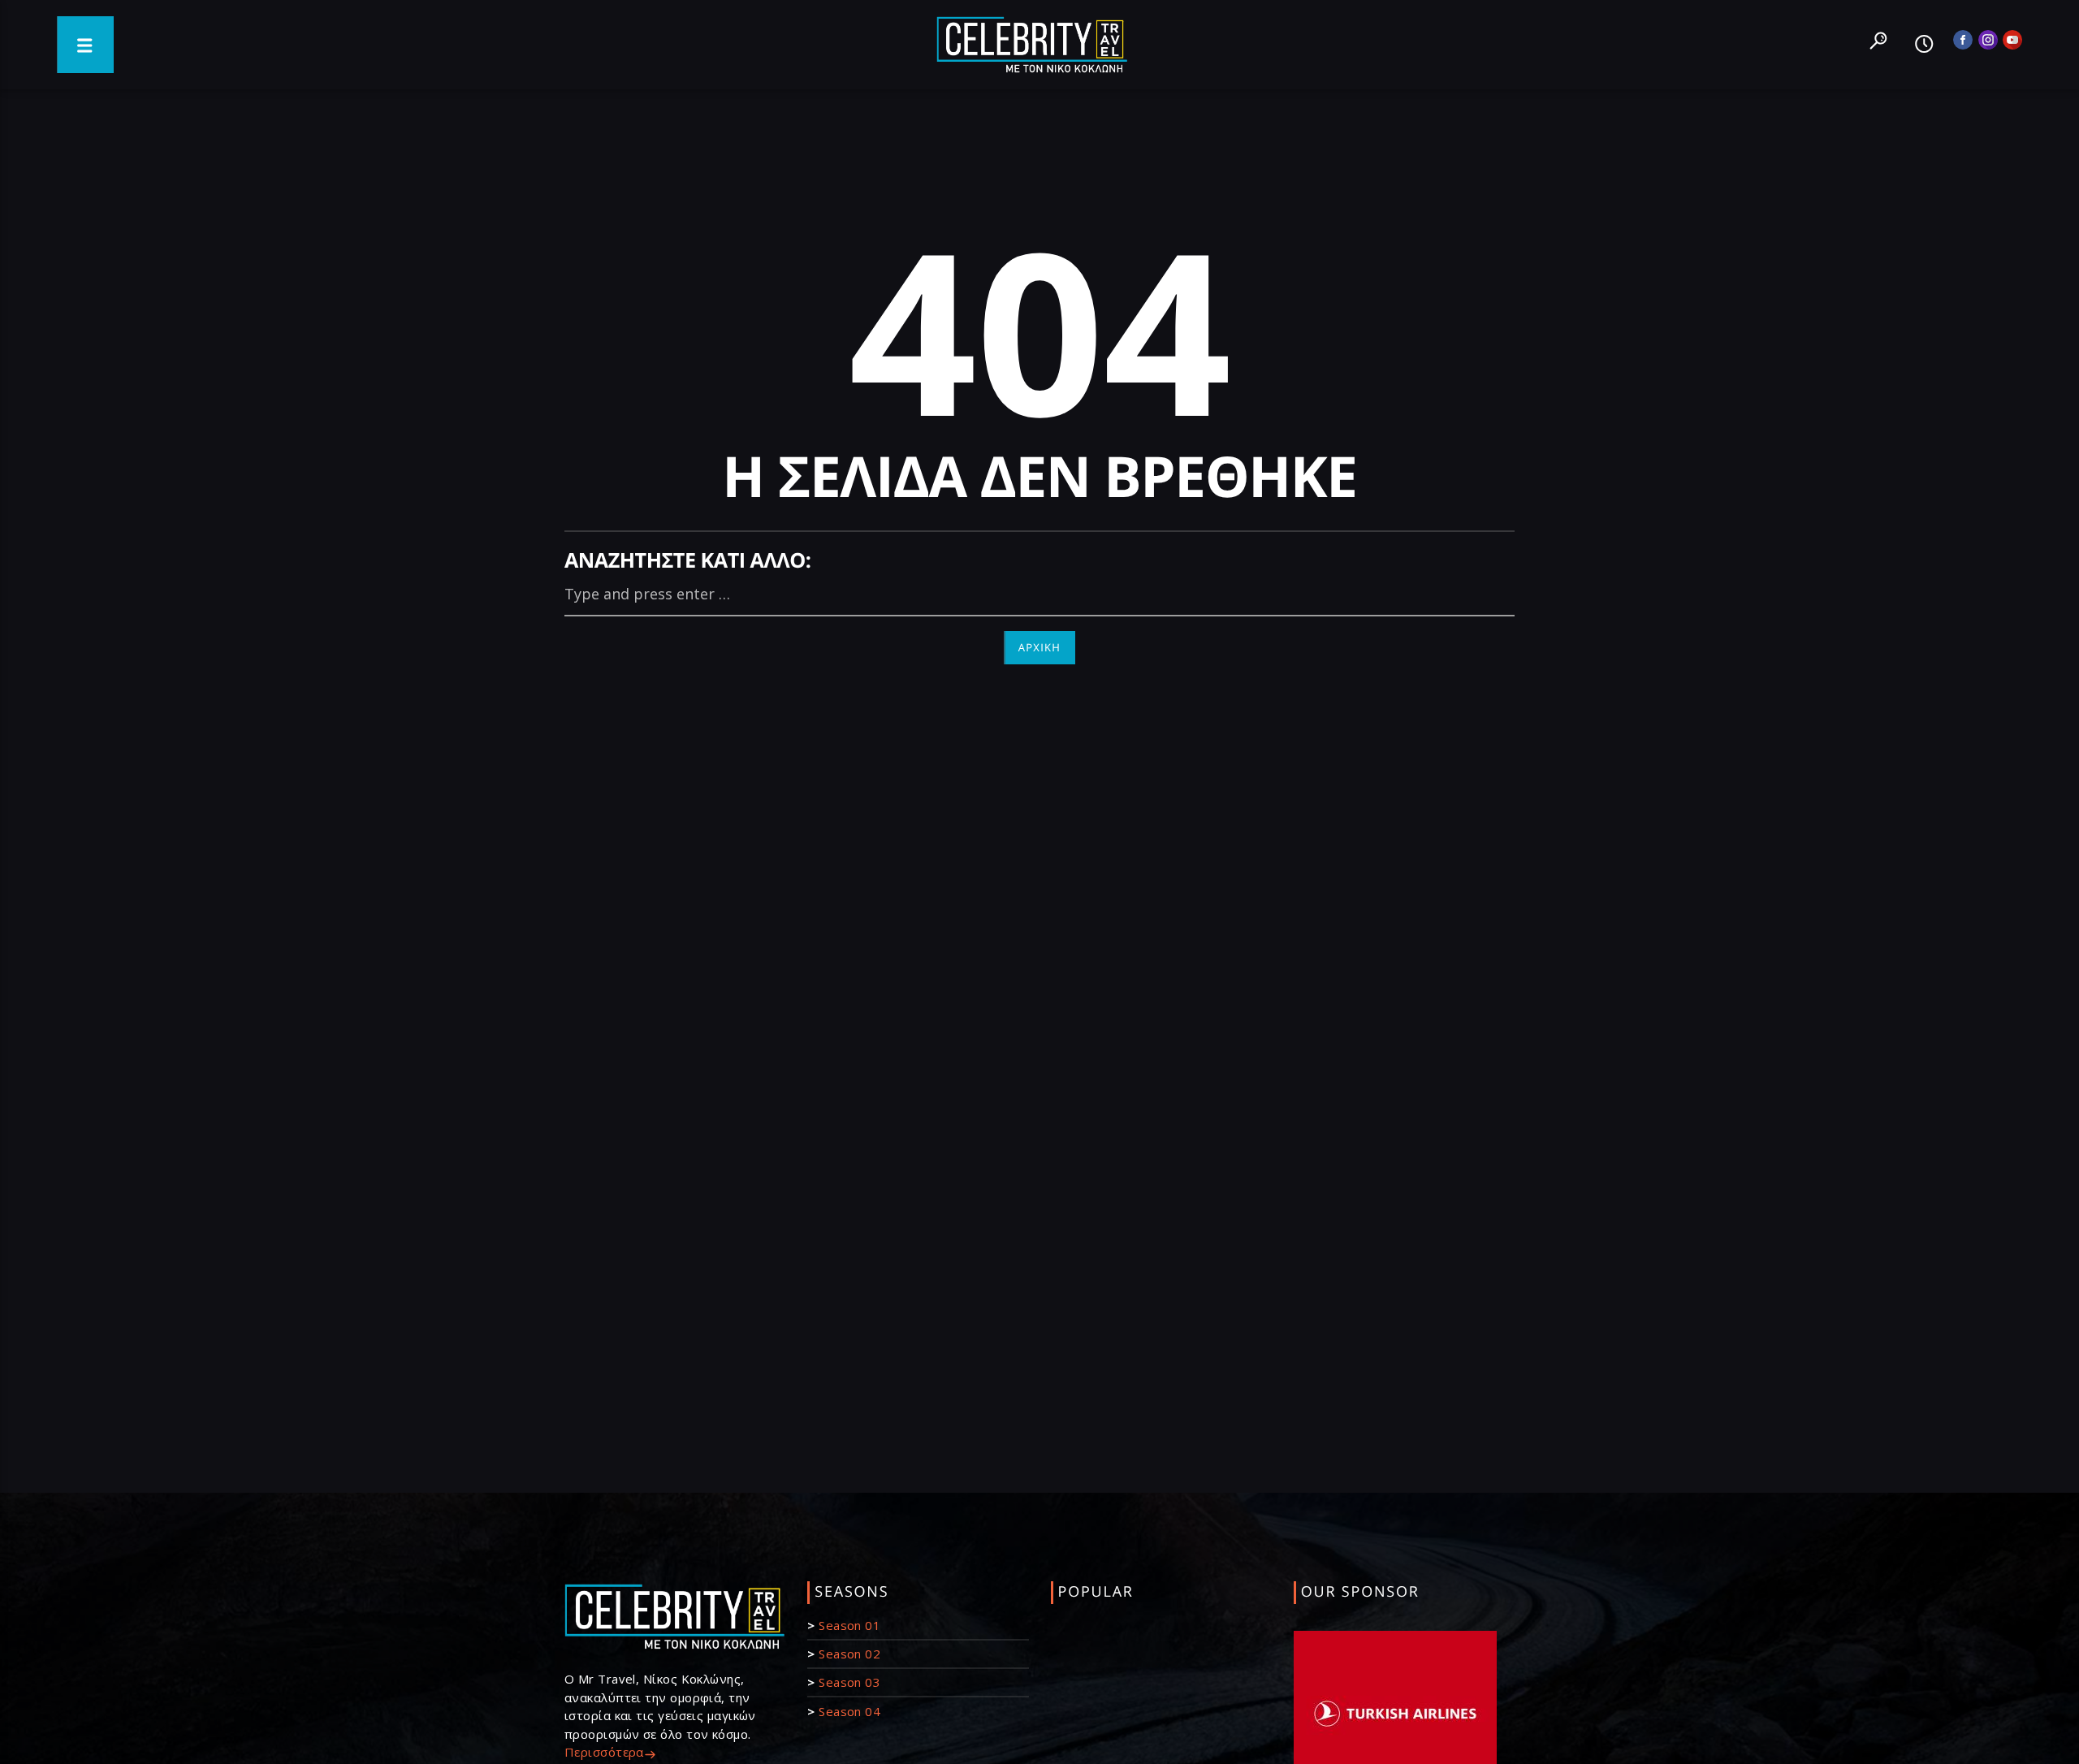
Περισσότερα (604, 1752)
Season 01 (849, 1625)
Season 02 (849, 1654)
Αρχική (1040, 647)
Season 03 (849, 1682)
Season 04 (849, 1711)
